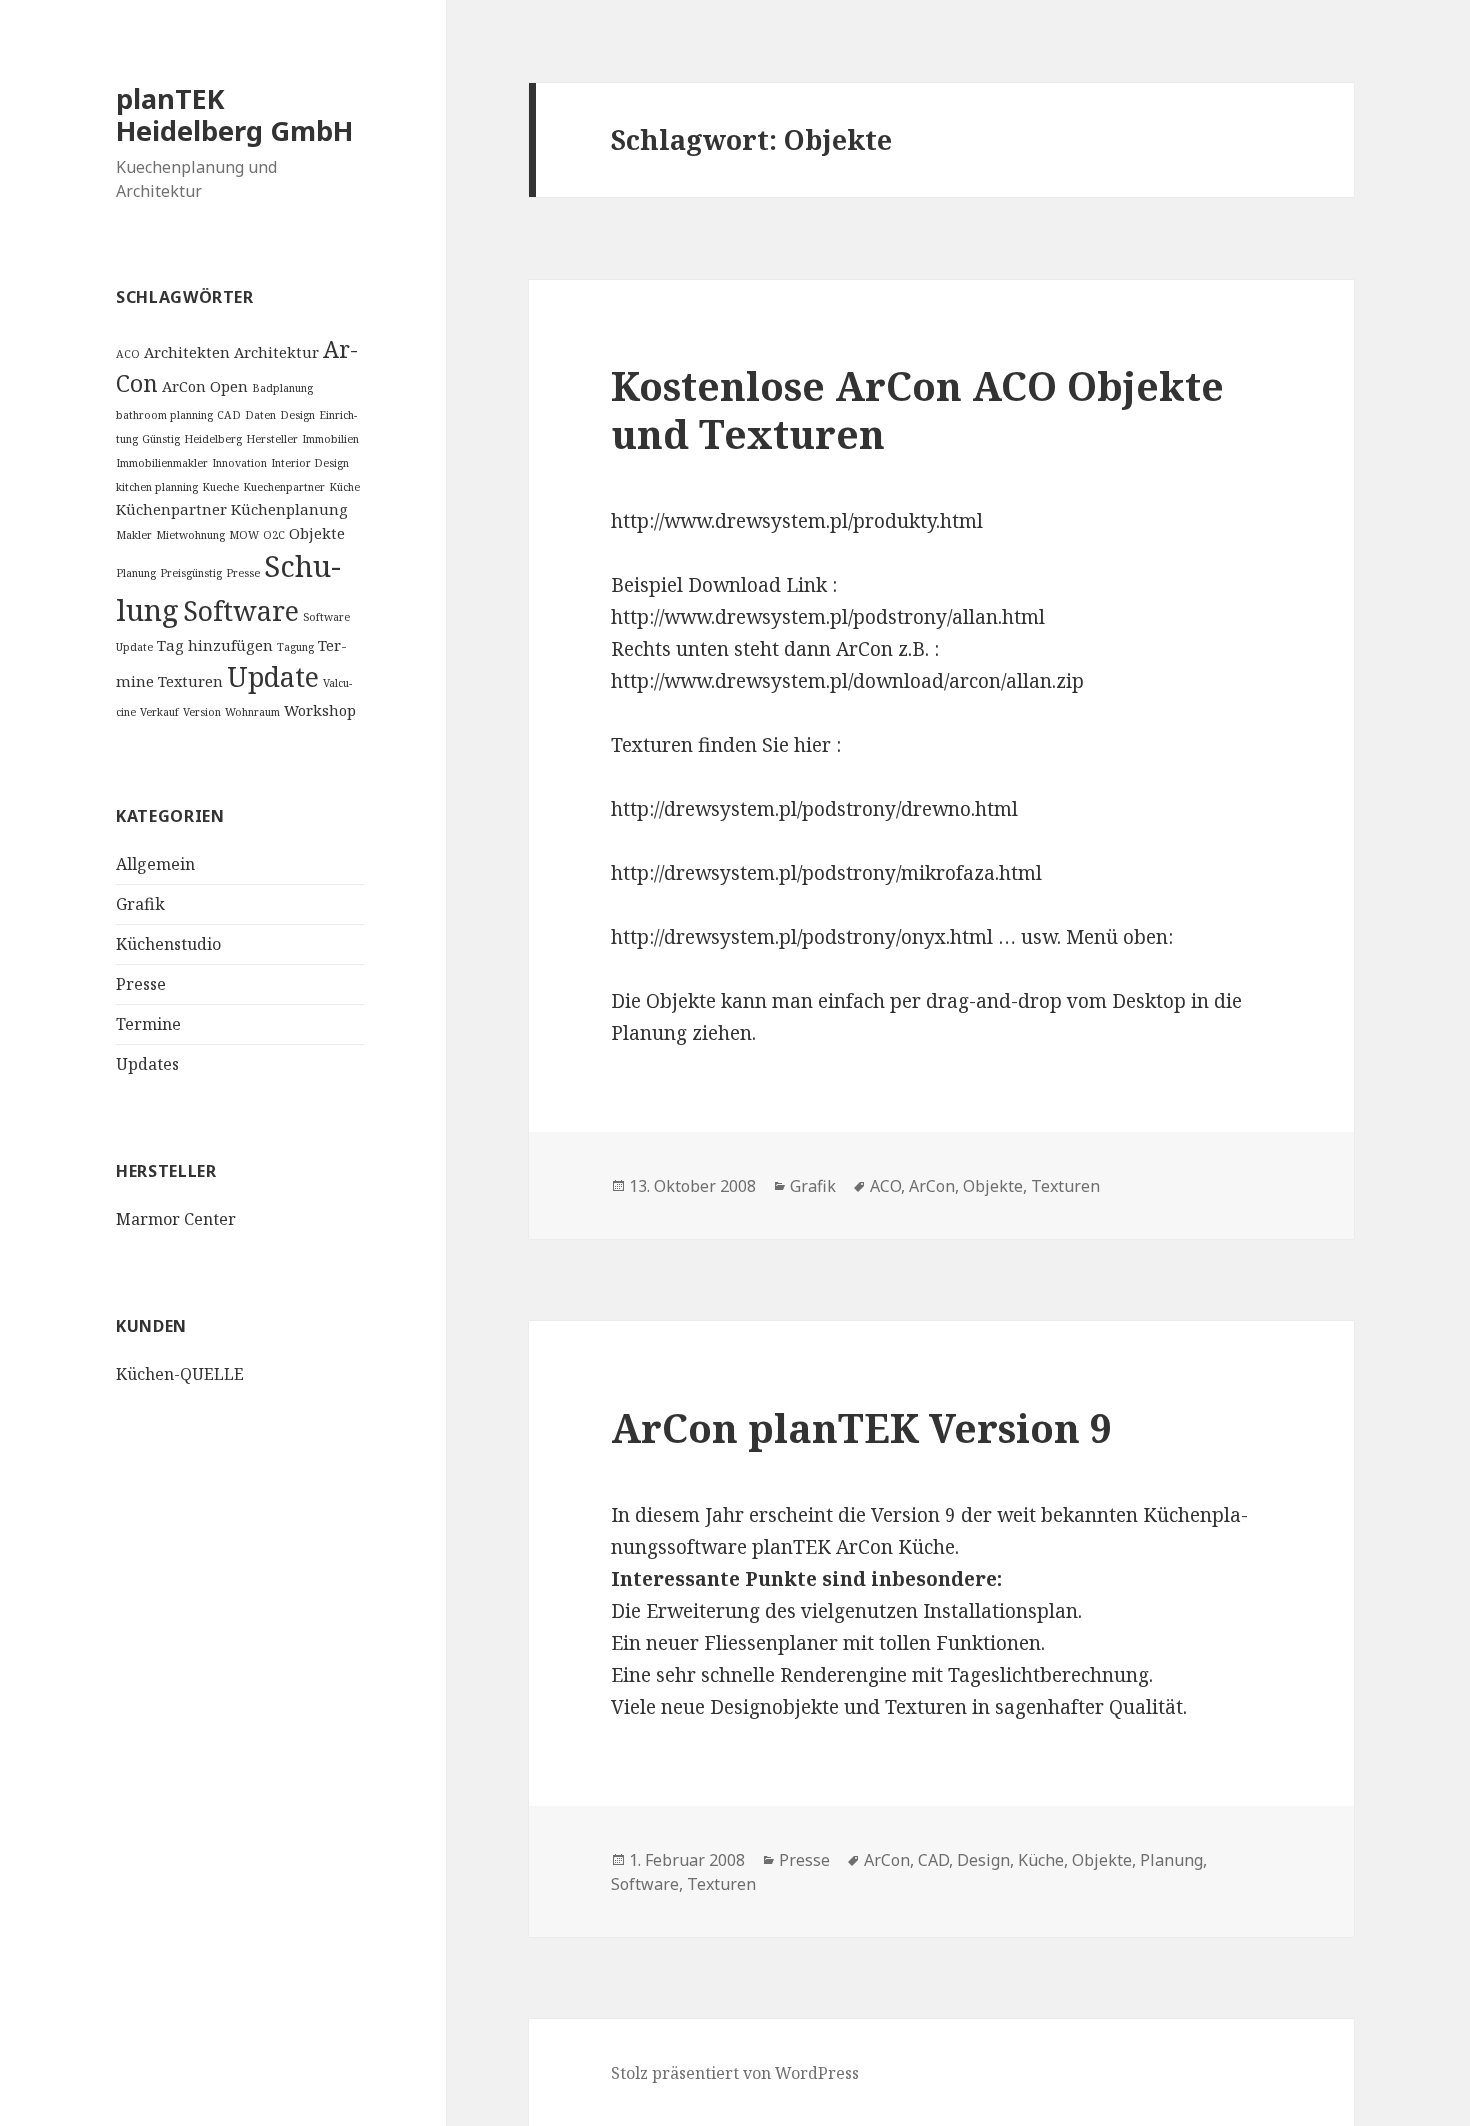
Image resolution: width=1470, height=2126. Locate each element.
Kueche (220, 487)
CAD (229, 415)
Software (241, 610)
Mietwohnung (190, 535)
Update (273, 676)
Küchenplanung (289, 509)
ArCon (932, 1186)
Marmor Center (176, 1219)
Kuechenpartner (284, 487)
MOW (244, 535)
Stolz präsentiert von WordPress (735, 2073)
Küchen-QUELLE (180, 1374)
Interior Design (310, 463)
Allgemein (155, 864)
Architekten (187, 352)
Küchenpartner (171, 509)
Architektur (276, 352)
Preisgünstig (191, 573)
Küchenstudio (168, 944)
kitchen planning (157, 487)
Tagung (295, 647)
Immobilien (330, 439)
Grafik (140, 904)
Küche (344, 487)
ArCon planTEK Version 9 (861, 1427)
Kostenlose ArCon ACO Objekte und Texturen (917, 409)
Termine (148, 1024)
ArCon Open (205, 386)
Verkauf (159, 712)
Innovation (239, 463)
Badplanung (282, 388)
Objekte (317, 533)
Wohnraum (252, 712)
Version (202, 712)
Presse (243, 573)
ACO (128, 354)
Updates (147, 1064)
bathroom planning (164, 415)
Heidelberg (213, 439)
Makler (134, 535)
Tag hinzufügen (215, 645)
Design (297, 415)
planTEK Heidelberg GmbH (234, 114)
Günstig (161, 439)
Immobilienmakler (162, 463)
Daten (260, 415)
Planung (136, 573)
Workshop (320, 710)
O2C (274, 535)
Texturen (190, 681)
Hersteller (272, 439)
